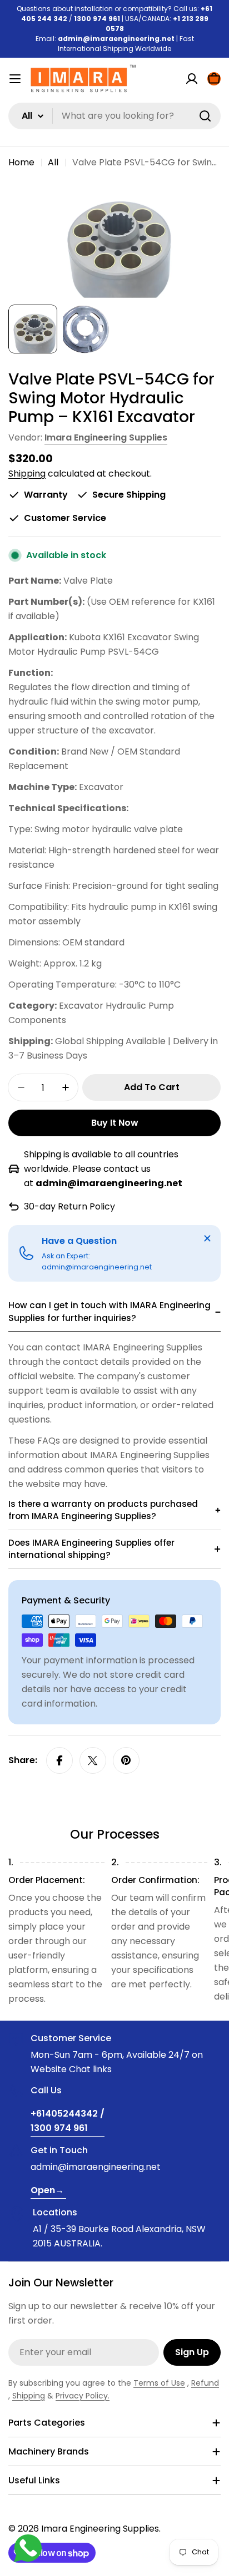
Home (21, 162)
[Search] (205, 116)
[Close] (207, 1238)
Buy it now (115, 1123)
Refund (205, 2383)
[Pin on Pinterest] (126, 1760)
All (53, 162)
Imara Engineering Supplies (106, 437)
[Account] (192, 79)
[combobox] (114, 116)
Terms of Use (159, 2383)
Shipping (27, 474)
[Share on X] (93, 1760)
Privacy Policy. (83, 2396)
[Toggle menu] (15, 79)
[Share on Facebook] (59, 1760)
